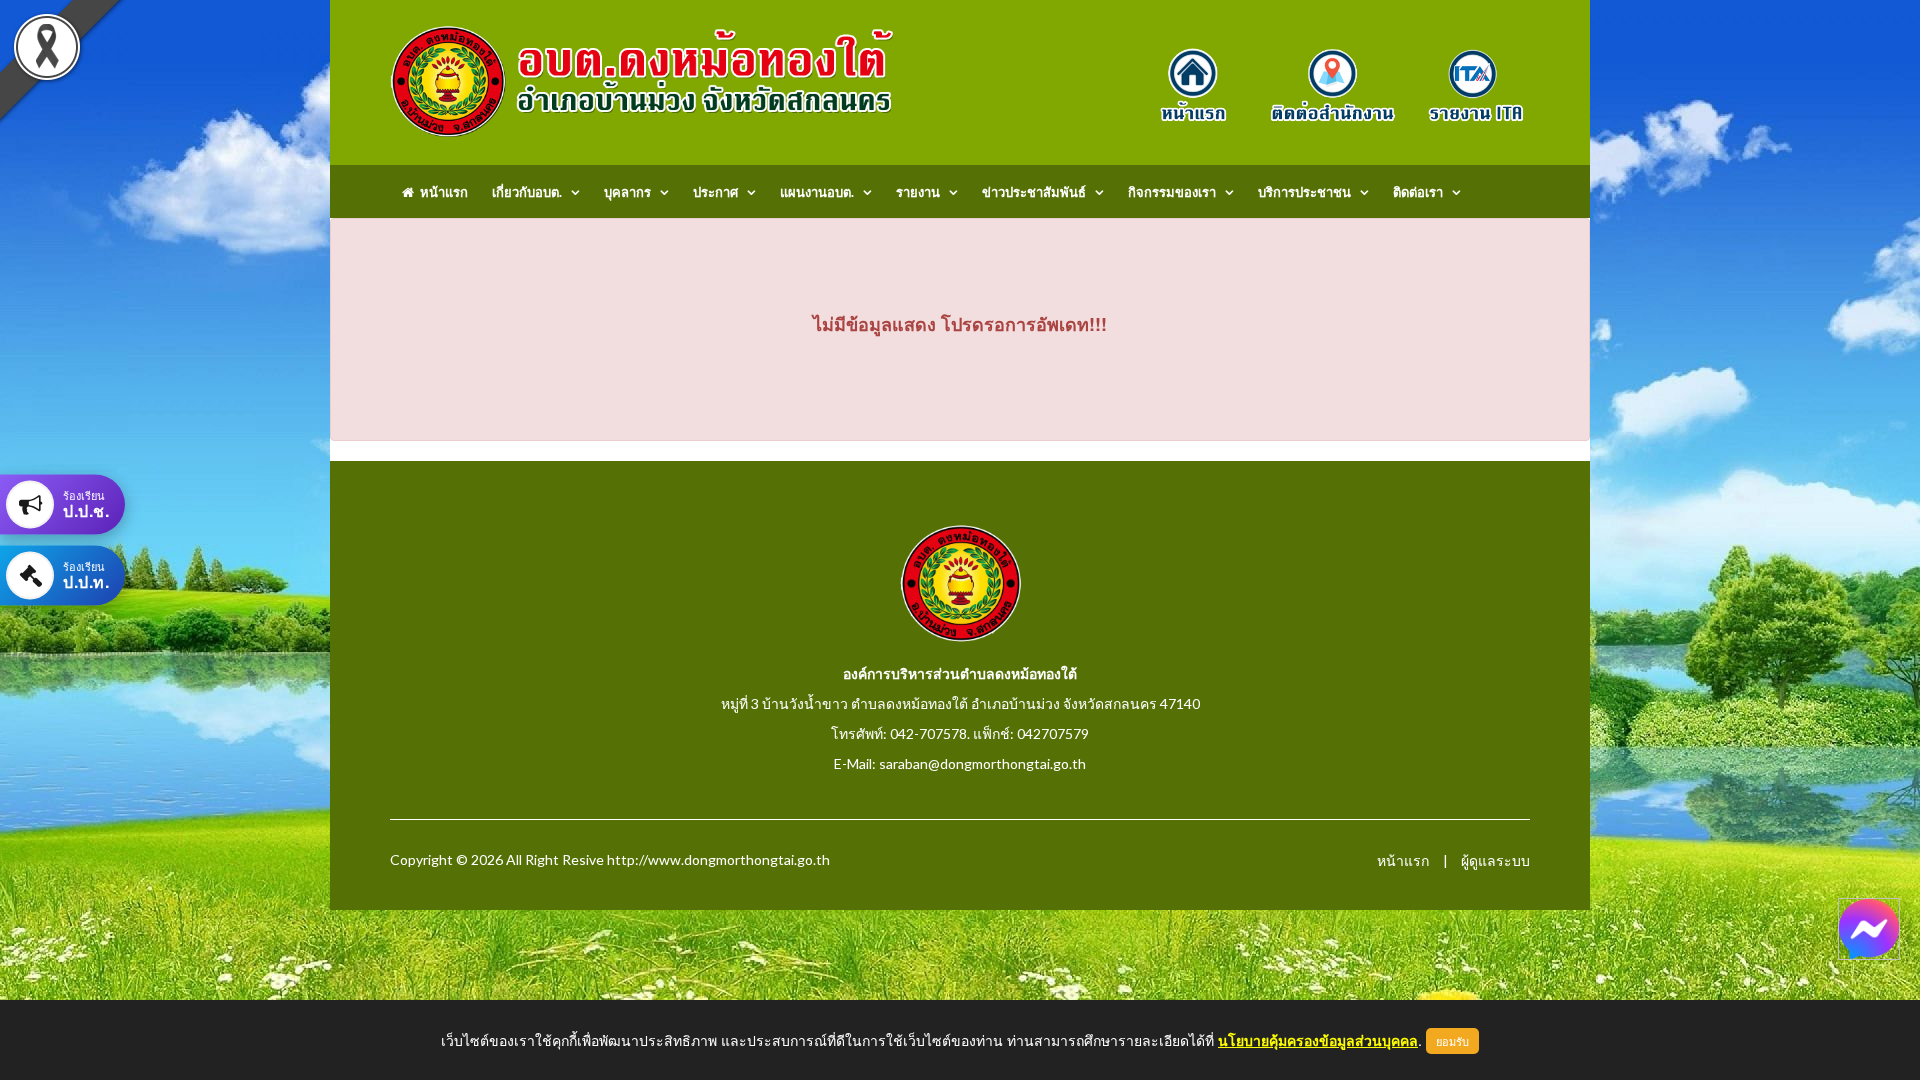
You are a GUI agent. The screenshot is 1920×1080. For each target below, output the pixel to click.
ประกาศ (715, 192)
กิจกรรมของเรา (1172, 192)
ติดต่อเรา (1418, 192)
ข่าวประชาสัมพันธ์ (1034, 192)
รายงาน (918, 192)
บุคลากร (627, 192)
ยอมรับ (1452, 1041)
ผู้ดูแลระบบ (1495, 860)
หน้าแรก (441, 192)
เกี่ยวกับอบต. (527, 192)
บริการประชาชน (1304, 192)
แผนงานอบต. (817, 192)
